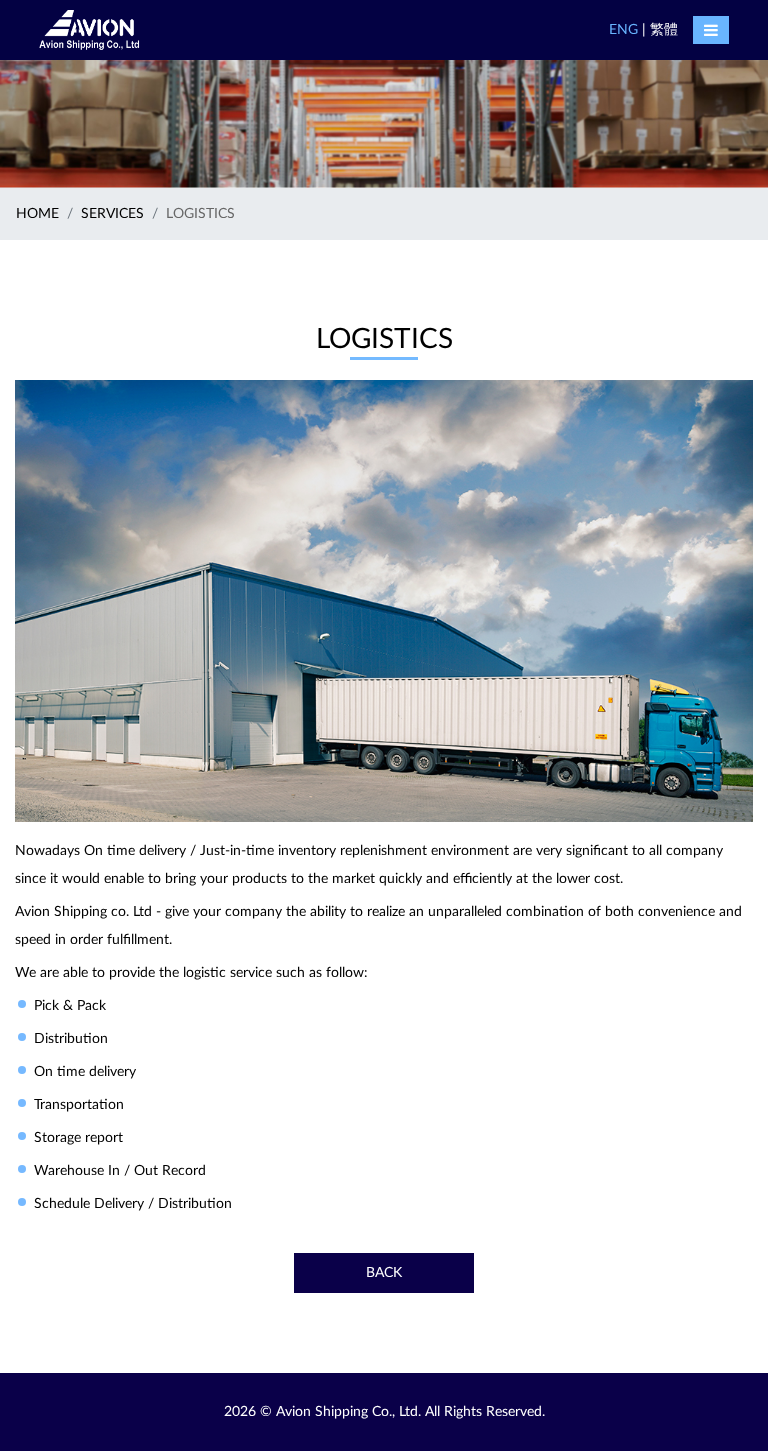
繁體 (664, 30)
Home (37, 214)
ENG (623, 30)
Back (384, 1273)
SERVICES (112, 214)
